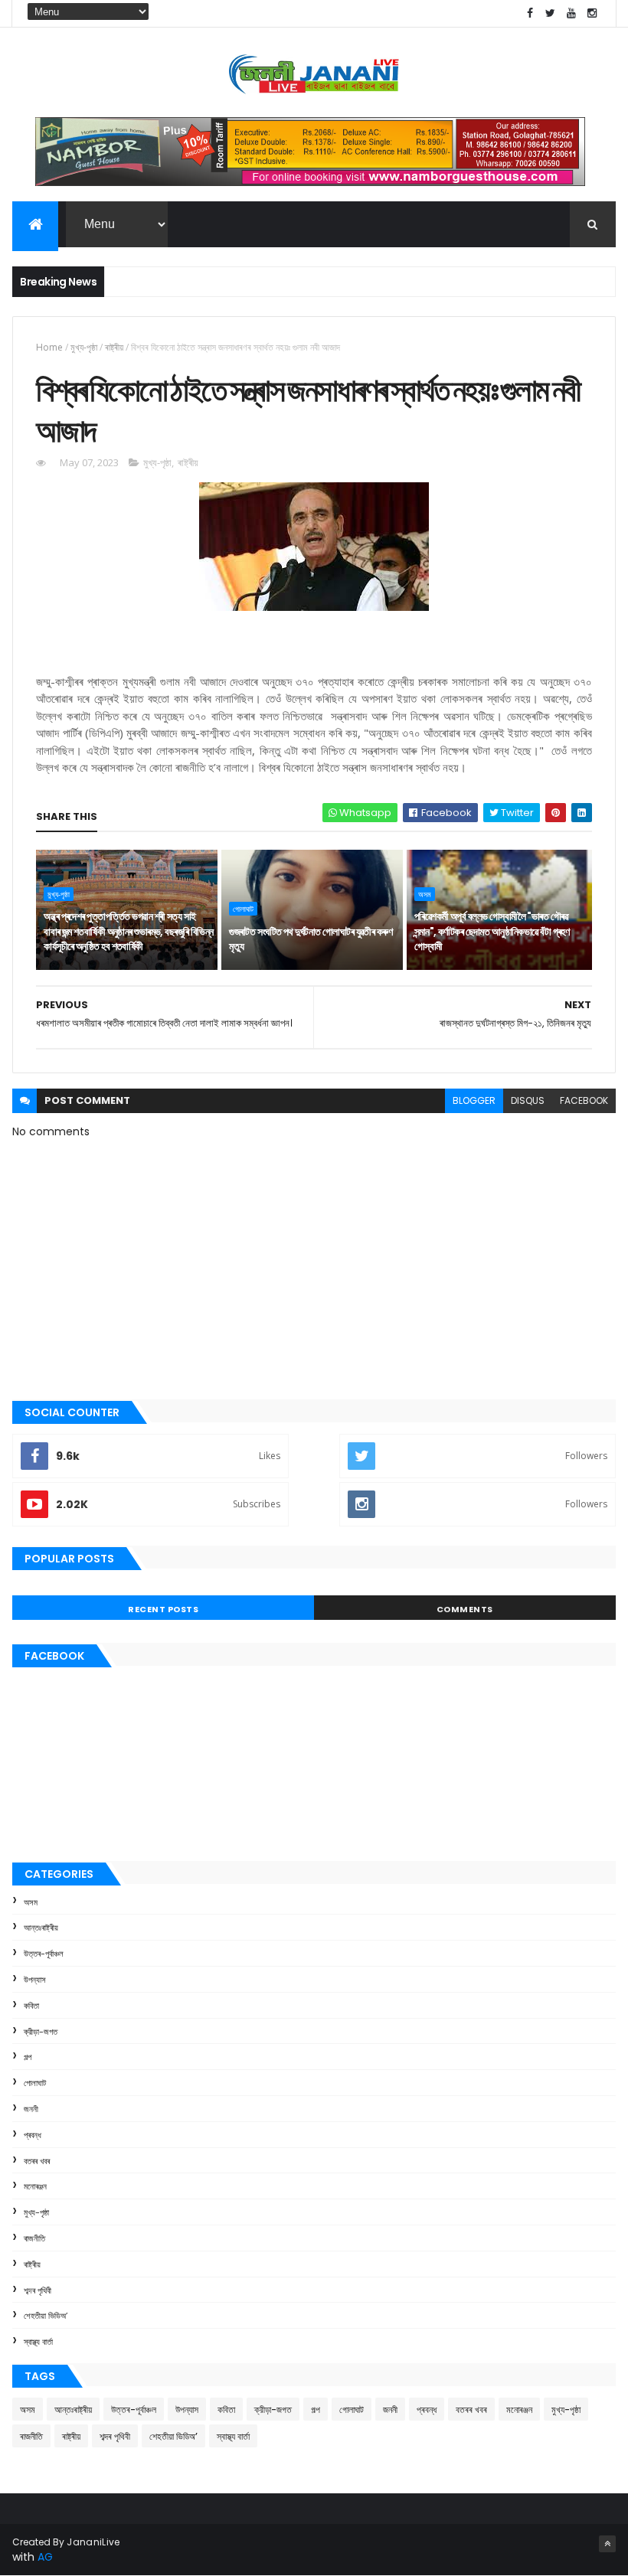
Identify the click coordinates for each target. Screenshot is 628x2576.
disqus (528, 1100)
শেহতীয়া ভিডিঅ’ (46, 2316)
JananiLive (93, 2542)
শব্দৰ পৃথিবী (38, 2290)
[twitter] (551, 13)
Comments (465, 1609)
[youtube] (571, 13)
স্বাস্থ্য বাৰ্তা (38, 2342)
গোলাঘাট (243, 909)
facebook (584, 1100)
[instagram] (592, 13)
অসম (425, 894)
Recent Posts (163, 1609)
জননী (31, 2109)
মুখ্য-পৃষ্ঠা (84, 347)
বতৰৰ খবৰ (37, 2161)
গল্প (28, 2057)
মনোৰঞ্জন (35, 2186)
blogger (474, 1100)
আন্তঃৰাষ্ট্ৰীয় (41, 1928)
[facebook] (530, 13)
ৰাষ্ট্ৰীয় (114, 347)
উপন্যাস (35, 1980)
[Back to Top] (607, 2544)
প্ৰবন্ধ (33, 2135)
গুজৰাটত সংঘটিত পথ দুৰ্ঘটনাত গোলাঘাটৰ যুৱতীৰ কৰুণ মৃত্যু (311, 939)
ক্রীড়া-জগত (41, 2032)
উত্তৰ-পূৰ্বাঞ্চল (44, 1954)
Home (49, 347)
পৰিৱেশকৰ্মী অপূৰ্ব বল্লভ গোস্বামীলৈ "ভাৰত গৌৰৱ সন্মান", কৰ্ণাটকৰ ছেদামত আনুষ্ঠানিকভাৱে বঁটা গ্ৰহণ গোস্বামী (492, 931)
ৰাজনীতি (34, 2238)
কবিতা (31, 2006)
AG (45, 2557)
